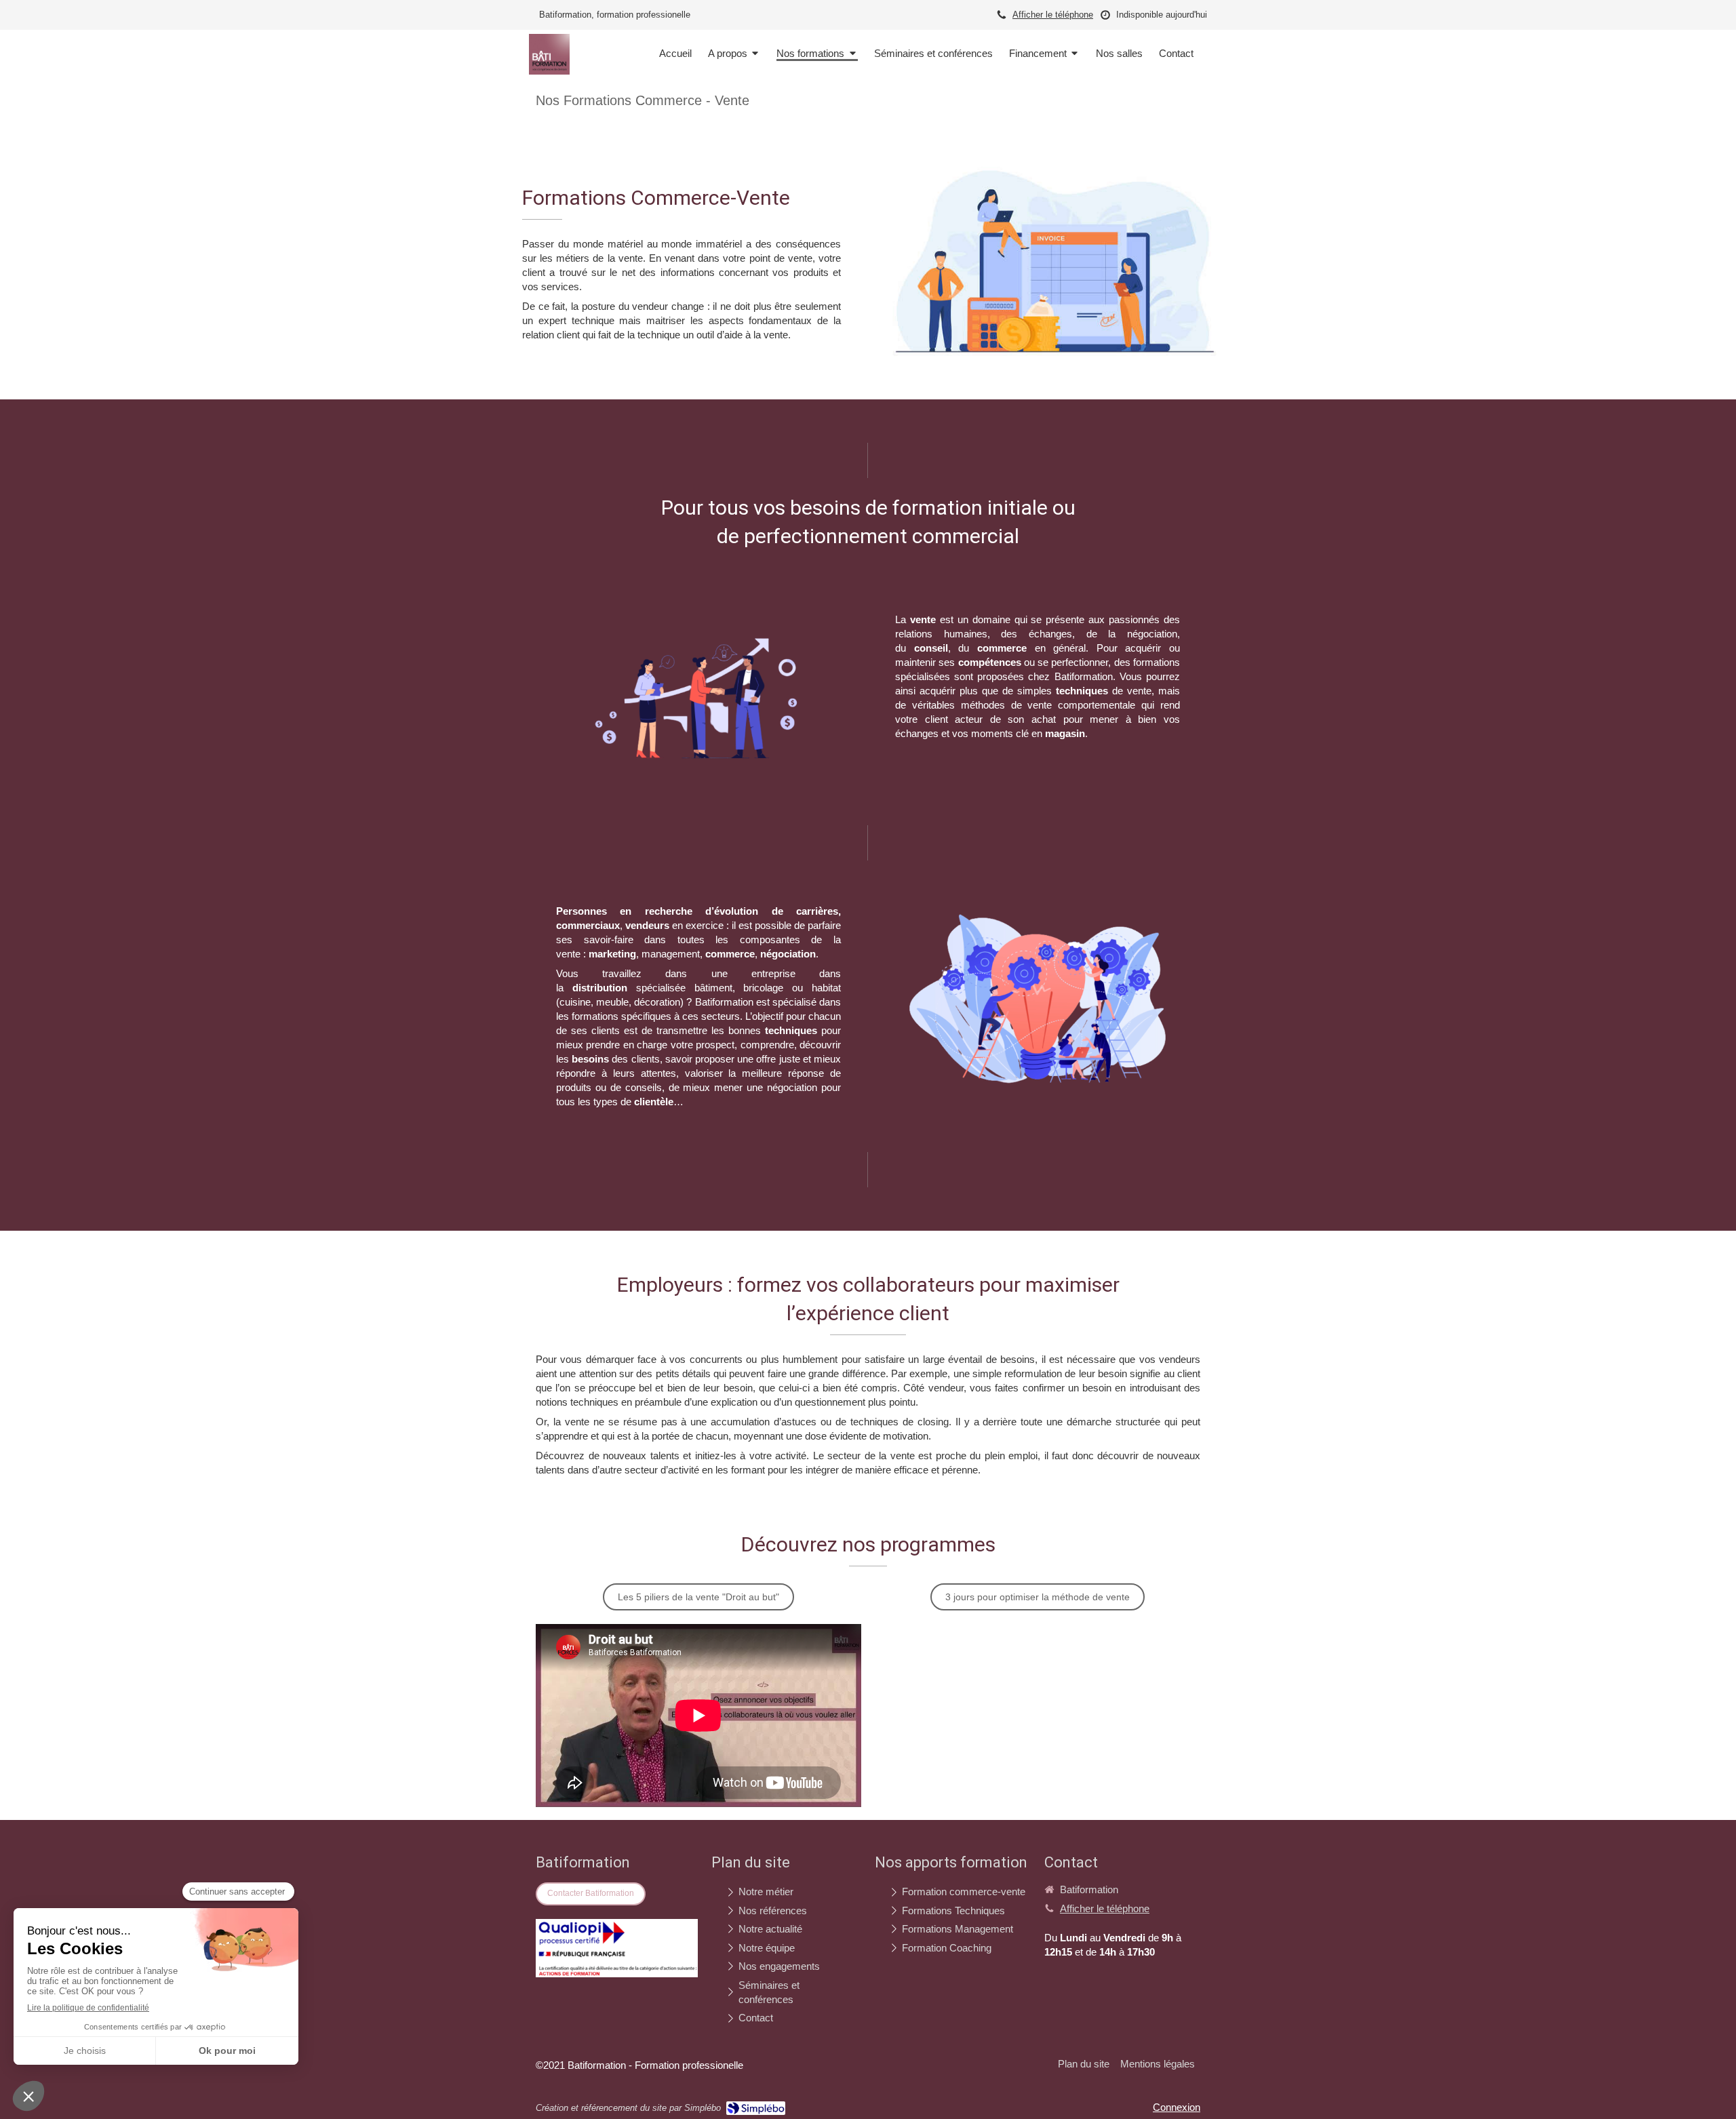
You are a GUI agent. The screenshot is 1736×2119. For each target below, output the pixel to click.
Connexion (1177, 2107)
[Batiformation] (549, 71)
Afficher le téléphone (1053, 15)
